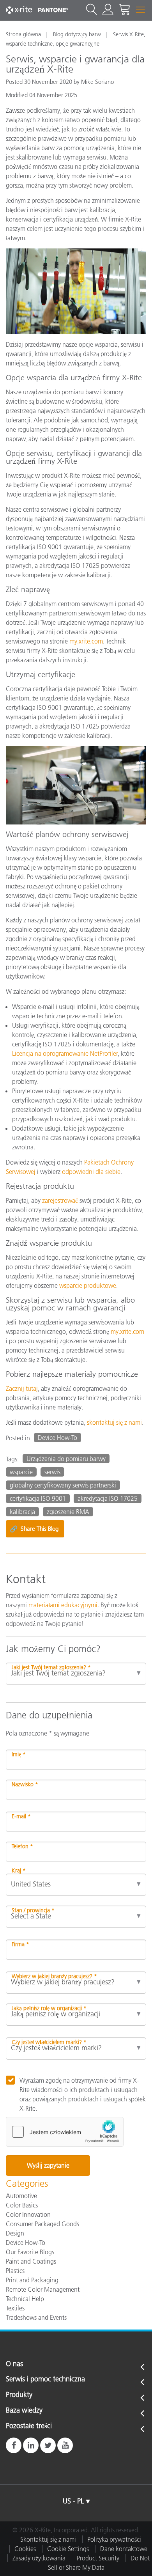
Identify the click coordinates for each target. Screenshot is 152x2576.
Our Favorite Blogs (30, 2252)
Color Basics (22, 2205)
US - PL (73, 2501)
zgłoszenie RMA (68, 1512)
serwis (52, 1472)
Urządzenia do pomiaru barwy (66, 1459)
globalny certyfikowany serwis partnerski (63, 1485)
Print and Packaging (32, 2280)
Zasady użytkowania (39, 2558)
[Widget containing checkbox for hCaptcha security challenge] (65, 2132)
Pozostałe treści (29, 2426)
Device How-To (57, 1438)
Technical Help (25, 2299)
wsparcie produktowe (88, 1285)
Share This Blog (34, 1529)
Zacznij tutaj (22, 1388)
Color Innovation (28, 2214)
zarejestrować (60, 1200)
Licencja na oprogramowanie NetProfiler (65, 1053)
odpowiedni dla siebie (91, 1172)
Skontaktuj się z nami (48, 2539)
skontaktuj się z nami (114, 1422)
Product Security (98, 2558)
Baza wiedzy (24, 2411)
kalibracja (22, 1512)
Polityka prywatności (114, 2539)
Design (15, 2233)
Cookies (25, 2549)
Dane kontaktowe (124, 2549)
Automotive (21, 2196)
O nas (14, 2364)
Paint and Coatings (31, 2261)
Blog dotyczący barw (77, 34)
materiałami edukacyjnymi (63, 1605)
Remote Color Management (43, 2289)
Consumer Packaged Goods (42, 2224)
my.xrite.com (86, 641)
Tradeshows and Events (36, 2317)
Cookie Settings (68, 2549)
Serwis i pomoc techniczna (45, 2379)
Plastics (15, 2271)
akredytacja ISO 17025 (108, 1498)
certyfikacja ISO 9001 (38, 1498)
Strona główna (23, 34)
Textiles (15, 2308)
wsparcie (21, 1472)
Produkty (19, 2395)
